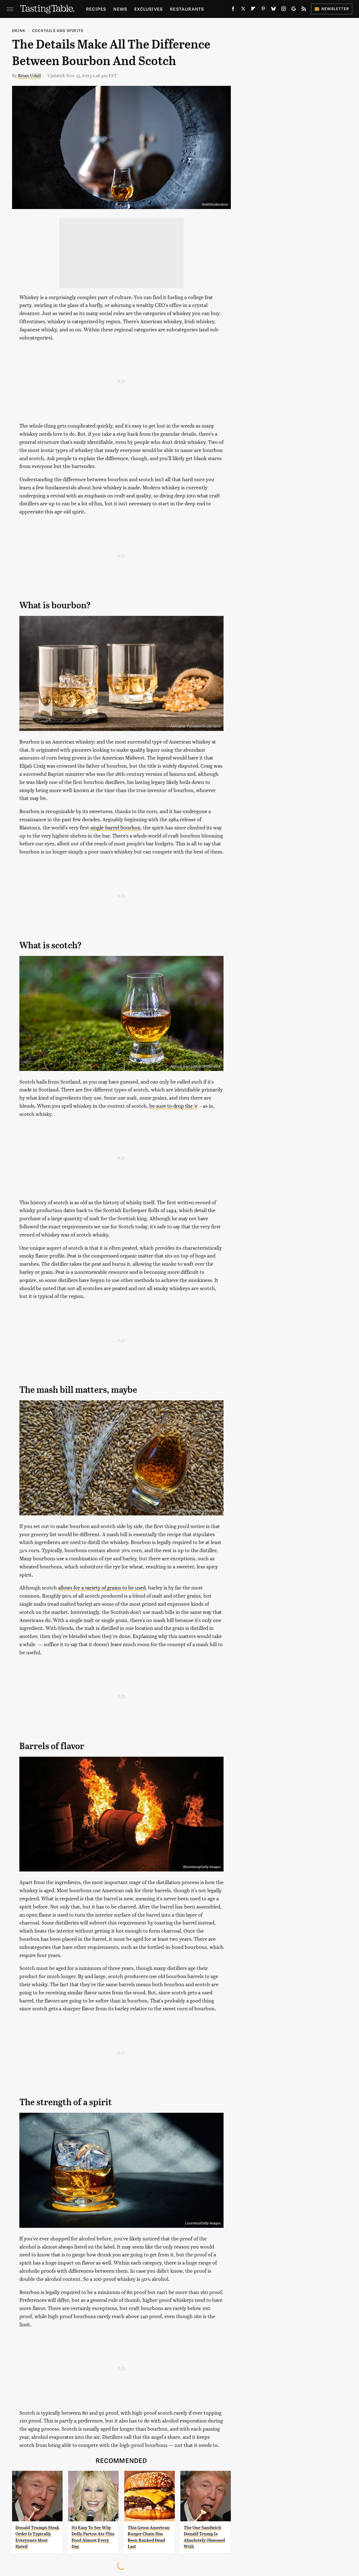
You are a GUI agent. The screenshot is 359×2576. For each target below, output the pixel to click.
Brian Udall (29, 75)
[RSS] (304, 10)
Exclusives (149, 9)
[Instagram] (284, 10)
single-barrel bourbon (115, 827)
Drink (19, 30)
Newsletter (335, 9)
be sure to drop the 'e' (174, 1106)
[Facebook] (233, 10)
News (120, 9)
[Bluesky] (273, 10)
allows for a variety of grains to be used (102, 1587)
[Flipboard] (253, 10)
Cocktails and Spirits (58, 30)
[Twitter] (243, 10)
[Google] (294, 10)
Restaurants (187, 9)
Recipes (96, 9)
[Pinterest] (263, 10)
